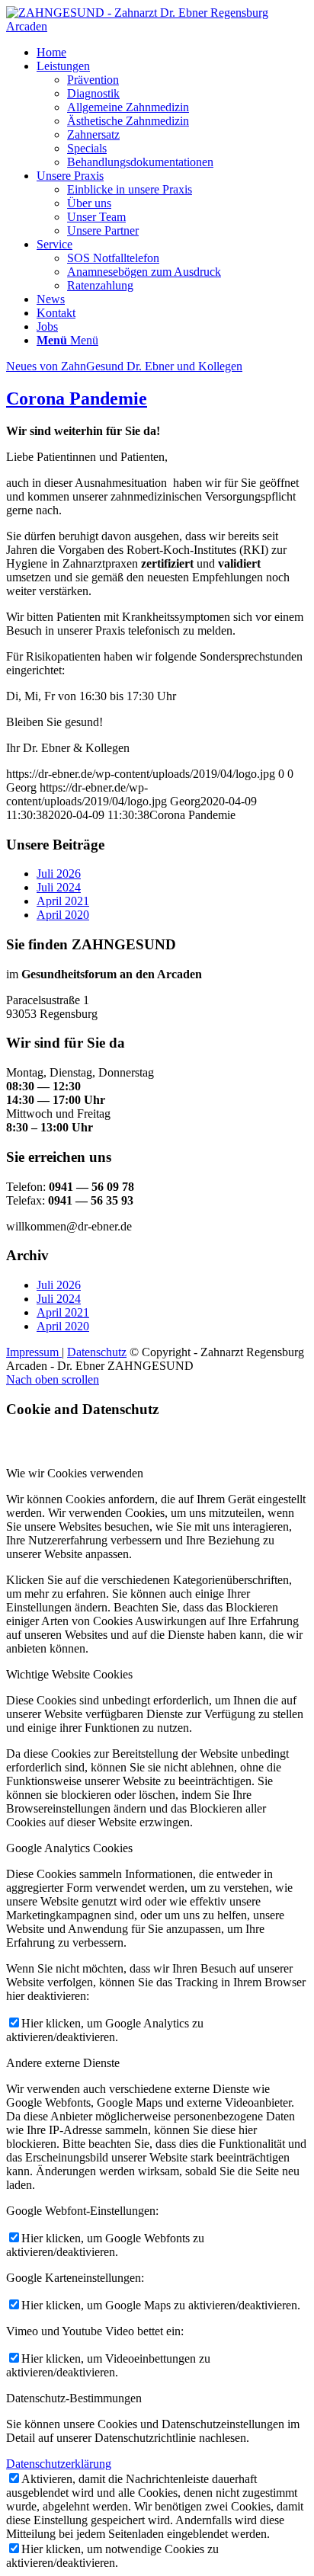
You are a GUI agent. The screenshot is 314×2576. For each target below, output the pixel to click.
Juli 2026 (59, 874)
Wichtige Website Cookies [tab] (69, 1674)
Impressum (34, 1352)
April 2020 (63, 915)
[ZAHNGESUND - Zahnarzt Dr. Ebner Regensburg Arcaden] (157, 26)
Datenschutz (97, 1352)
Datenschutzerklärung (59, 2464)
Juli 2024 (59, 887)
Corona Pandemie (77, 398)
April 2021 (63, 901)
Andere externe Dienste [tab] (63, 2063)
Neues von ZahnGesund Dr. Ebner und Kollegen (124, 366)
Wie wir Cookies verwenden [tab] (75, 1473)
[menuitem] (172, 53)
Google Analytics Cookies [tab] (69, 1848)
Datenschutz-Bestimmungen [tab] (74, 2398)
